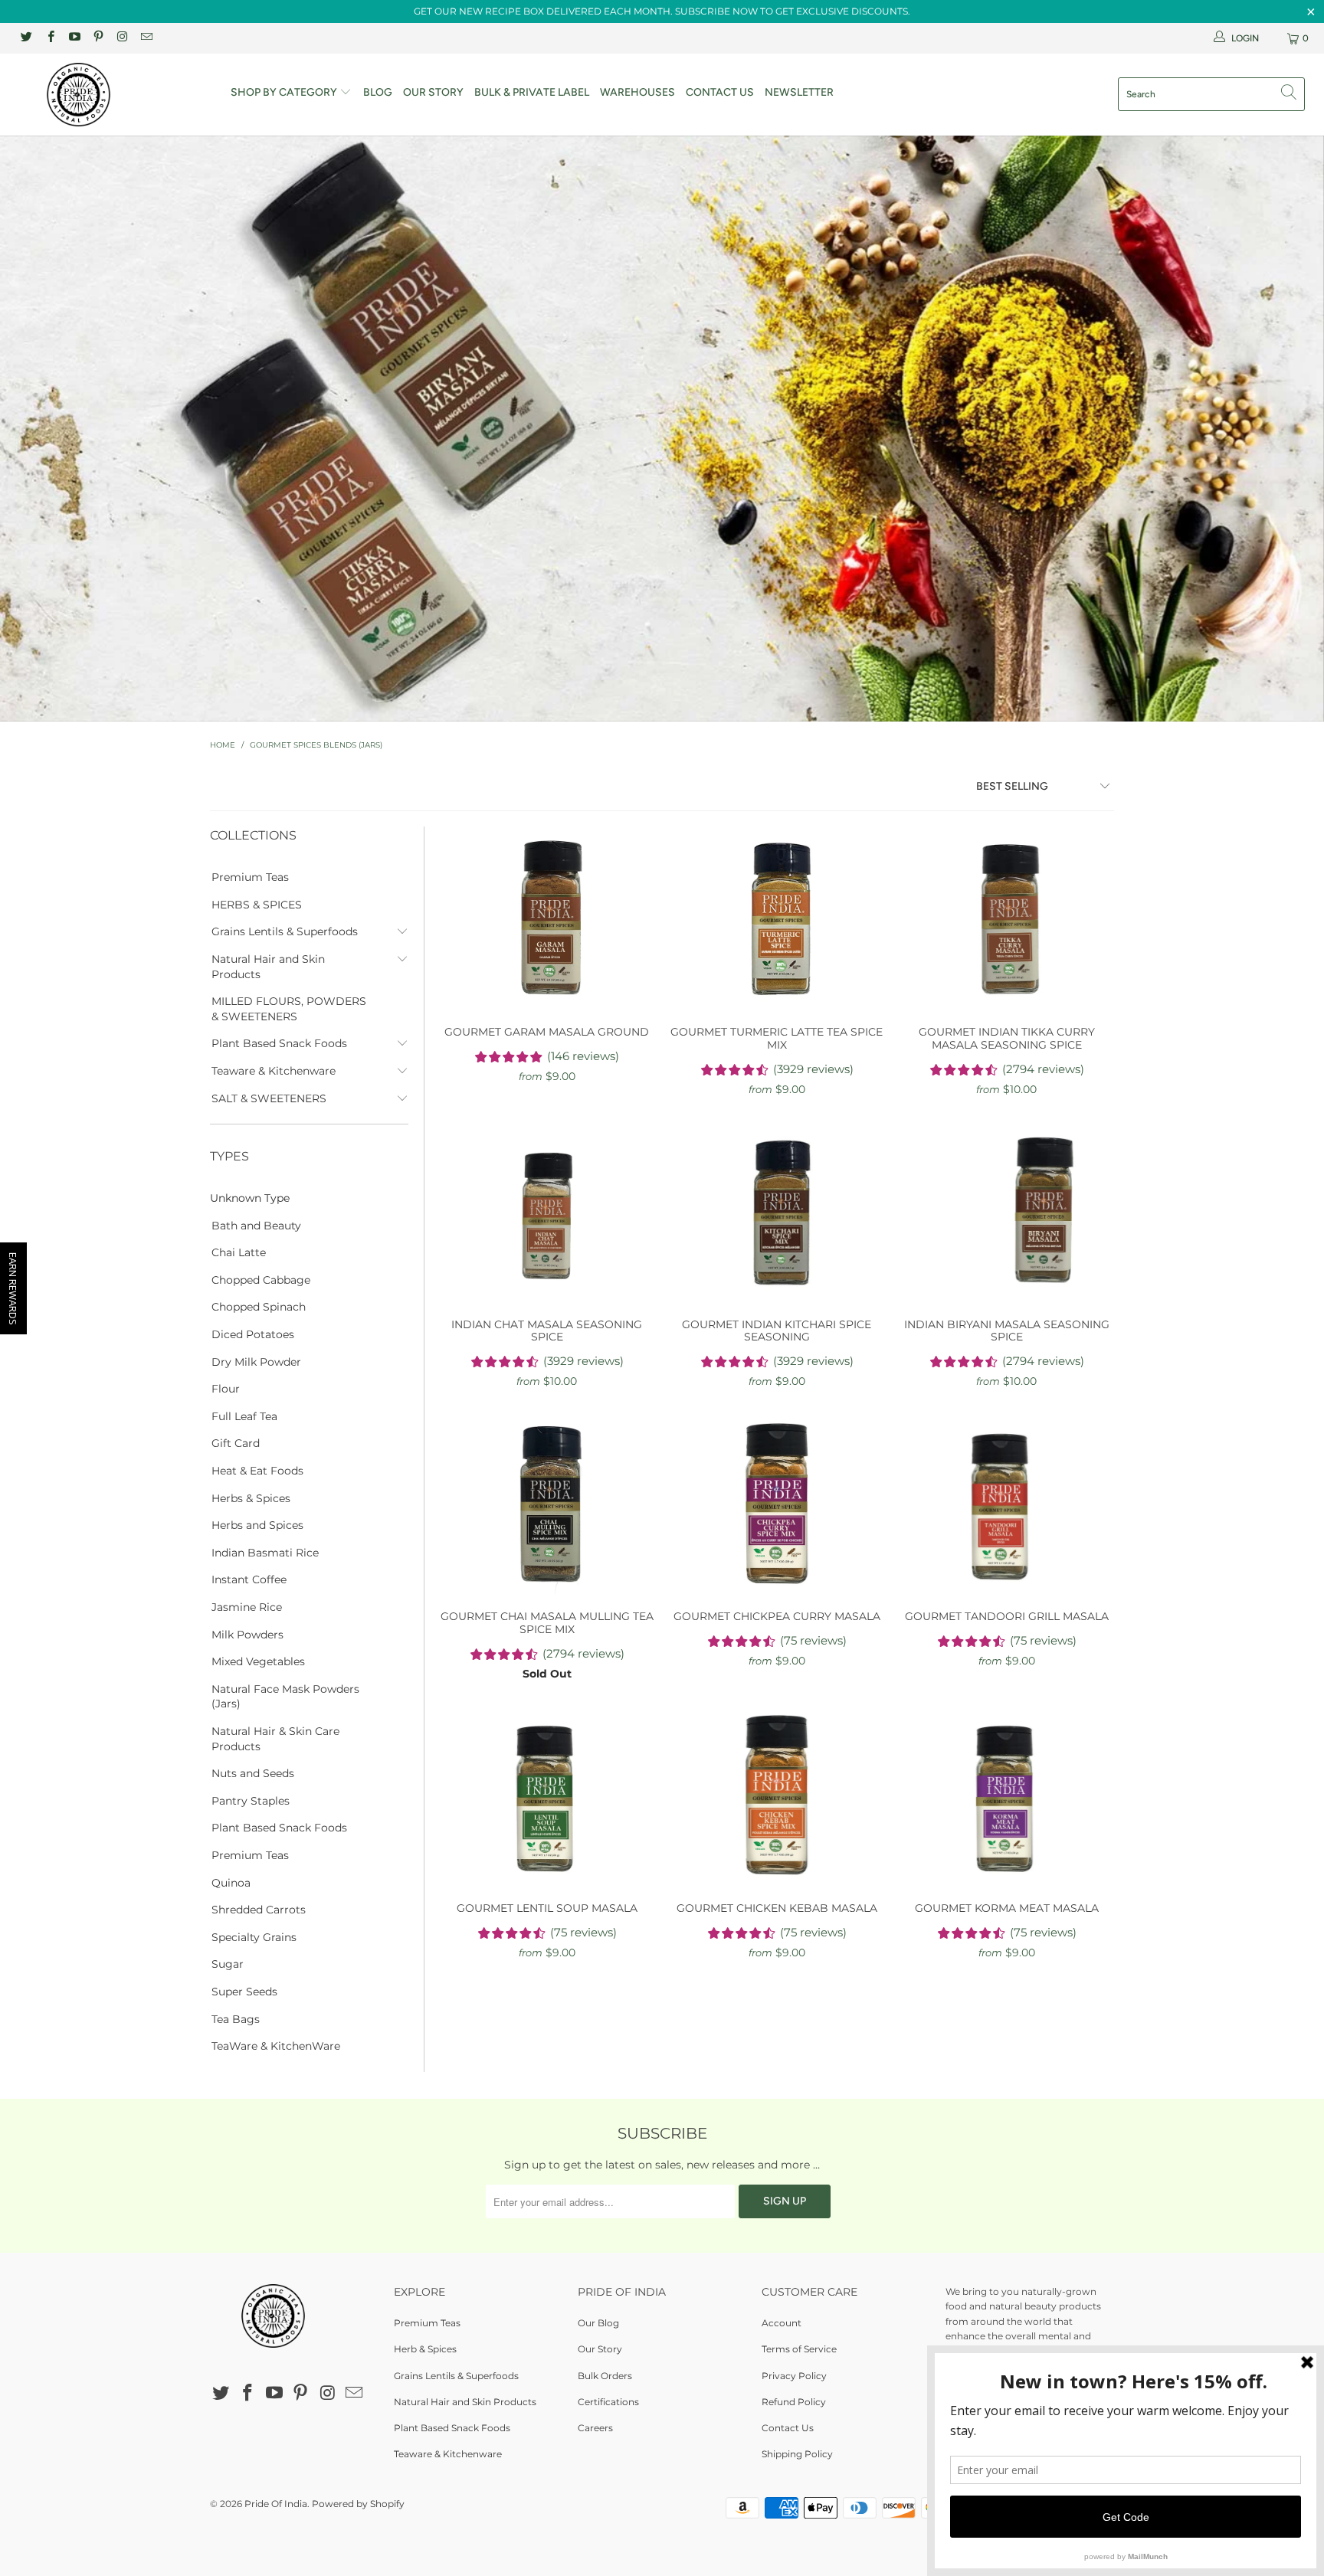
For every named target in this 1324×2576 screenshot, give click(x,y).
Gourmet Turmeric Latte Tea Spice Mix (777, 918)
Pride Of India (276, 2504)
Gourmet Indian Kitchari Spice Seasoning (777, 1211)
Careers (595, 2428)
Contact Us (720, 92)
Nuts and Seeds (253, 1773)
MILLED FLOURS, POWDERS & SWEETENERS (289, 1009)
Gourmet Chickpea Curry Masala (777, 1503)
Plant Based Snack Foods (279, 1043)
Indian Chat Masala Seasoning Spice (547, 1211)
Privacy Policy (794, 2376)
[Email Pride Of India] (145, 38)
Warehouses (637, 92)
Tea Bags (236, 2019)
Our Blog (598, 2323)
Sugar (228, 1964)
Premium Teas (250, 877)
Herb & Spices (425, 2349)
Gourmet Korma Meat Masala (1007, 1795)
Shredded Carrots (259, 1910)
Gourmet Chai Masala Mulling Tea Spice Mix (547, 1503)
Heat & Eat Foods (257, 1471)
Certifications (608, 2402)
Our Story (433, 92)
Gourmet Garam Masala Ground (547, 918)
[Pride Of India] (113, 95)
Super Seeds (244, 1992)
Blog (378, 92)
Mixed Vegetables (258, 1661)
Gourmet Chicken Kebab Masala (777, 1795)
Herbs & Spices (251, 1498)
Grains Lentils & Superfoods (285, 931)
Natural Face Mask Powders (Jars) (285, 1697)
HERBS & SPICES (257, 905)
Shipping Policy (797, 2454)
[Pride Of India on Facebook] (49, 38)
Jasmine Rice (247, 1607)
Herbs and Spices (257, 1525)
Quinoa (231, 1883)
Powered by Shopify (358, 2504)
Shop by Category (285, 92)
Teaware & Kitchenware (274, 1071)
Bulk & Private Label (532, 92)
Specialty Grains (254, 1937)
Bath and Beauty (256, 1226)
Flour (226, 1389)
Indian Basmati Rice (265, 1553)
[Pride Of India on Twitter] (26, 38)
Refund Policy (794, 2402)
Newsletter (799, 92)
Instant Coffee (249, 1579)
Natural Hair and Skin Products (268, 967)
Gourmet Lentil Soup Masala (547, 1795)
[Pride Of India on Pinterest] (98, 38)
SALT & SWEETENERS (269, 1098)
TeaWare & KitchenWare (276, 2046)
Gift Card (236, 1443)
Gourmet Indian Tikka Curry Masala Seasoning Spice (1007, 918)
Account (782, 2323)
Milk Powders (247, 1635)
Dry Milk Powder (256, 1362)
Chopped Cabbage (261, 1280)
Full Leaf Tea (244, 1416)
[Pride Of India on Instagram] (121, 38)
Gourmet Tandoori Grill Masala (1007, 1503)
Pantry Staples (251, 1801)
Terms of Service (799, 2349)
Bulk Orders (605, 2376)
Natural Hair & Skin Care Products (275, 1739)
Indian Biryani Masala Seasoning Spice (1007, 1211)
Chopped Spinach (259, 1307)
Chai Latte (239, 1252)
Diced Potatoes (253, 1334)
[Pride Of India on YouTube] (74, 38)
